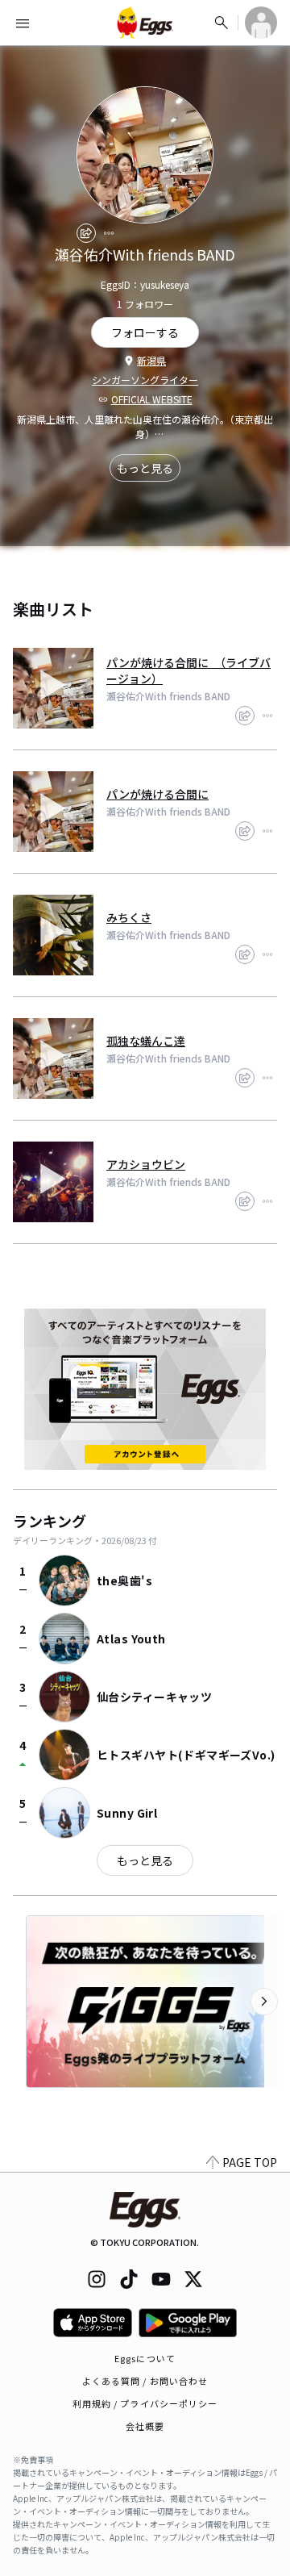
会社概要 (145, 2426)
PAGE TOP (250, 2162)
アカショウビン (146, 1164)
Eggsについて (145, 2358)
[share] (86, 233)
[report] (109, 233)
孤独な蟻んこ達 (146, 1041)
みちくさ (129, 917)
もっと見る (145, 468)
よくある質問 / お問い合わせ (145, 2381)
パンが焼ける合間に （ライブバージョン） (188, 670)
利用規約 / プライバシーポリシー (145, 2403)
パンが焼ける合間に (157, 794)
